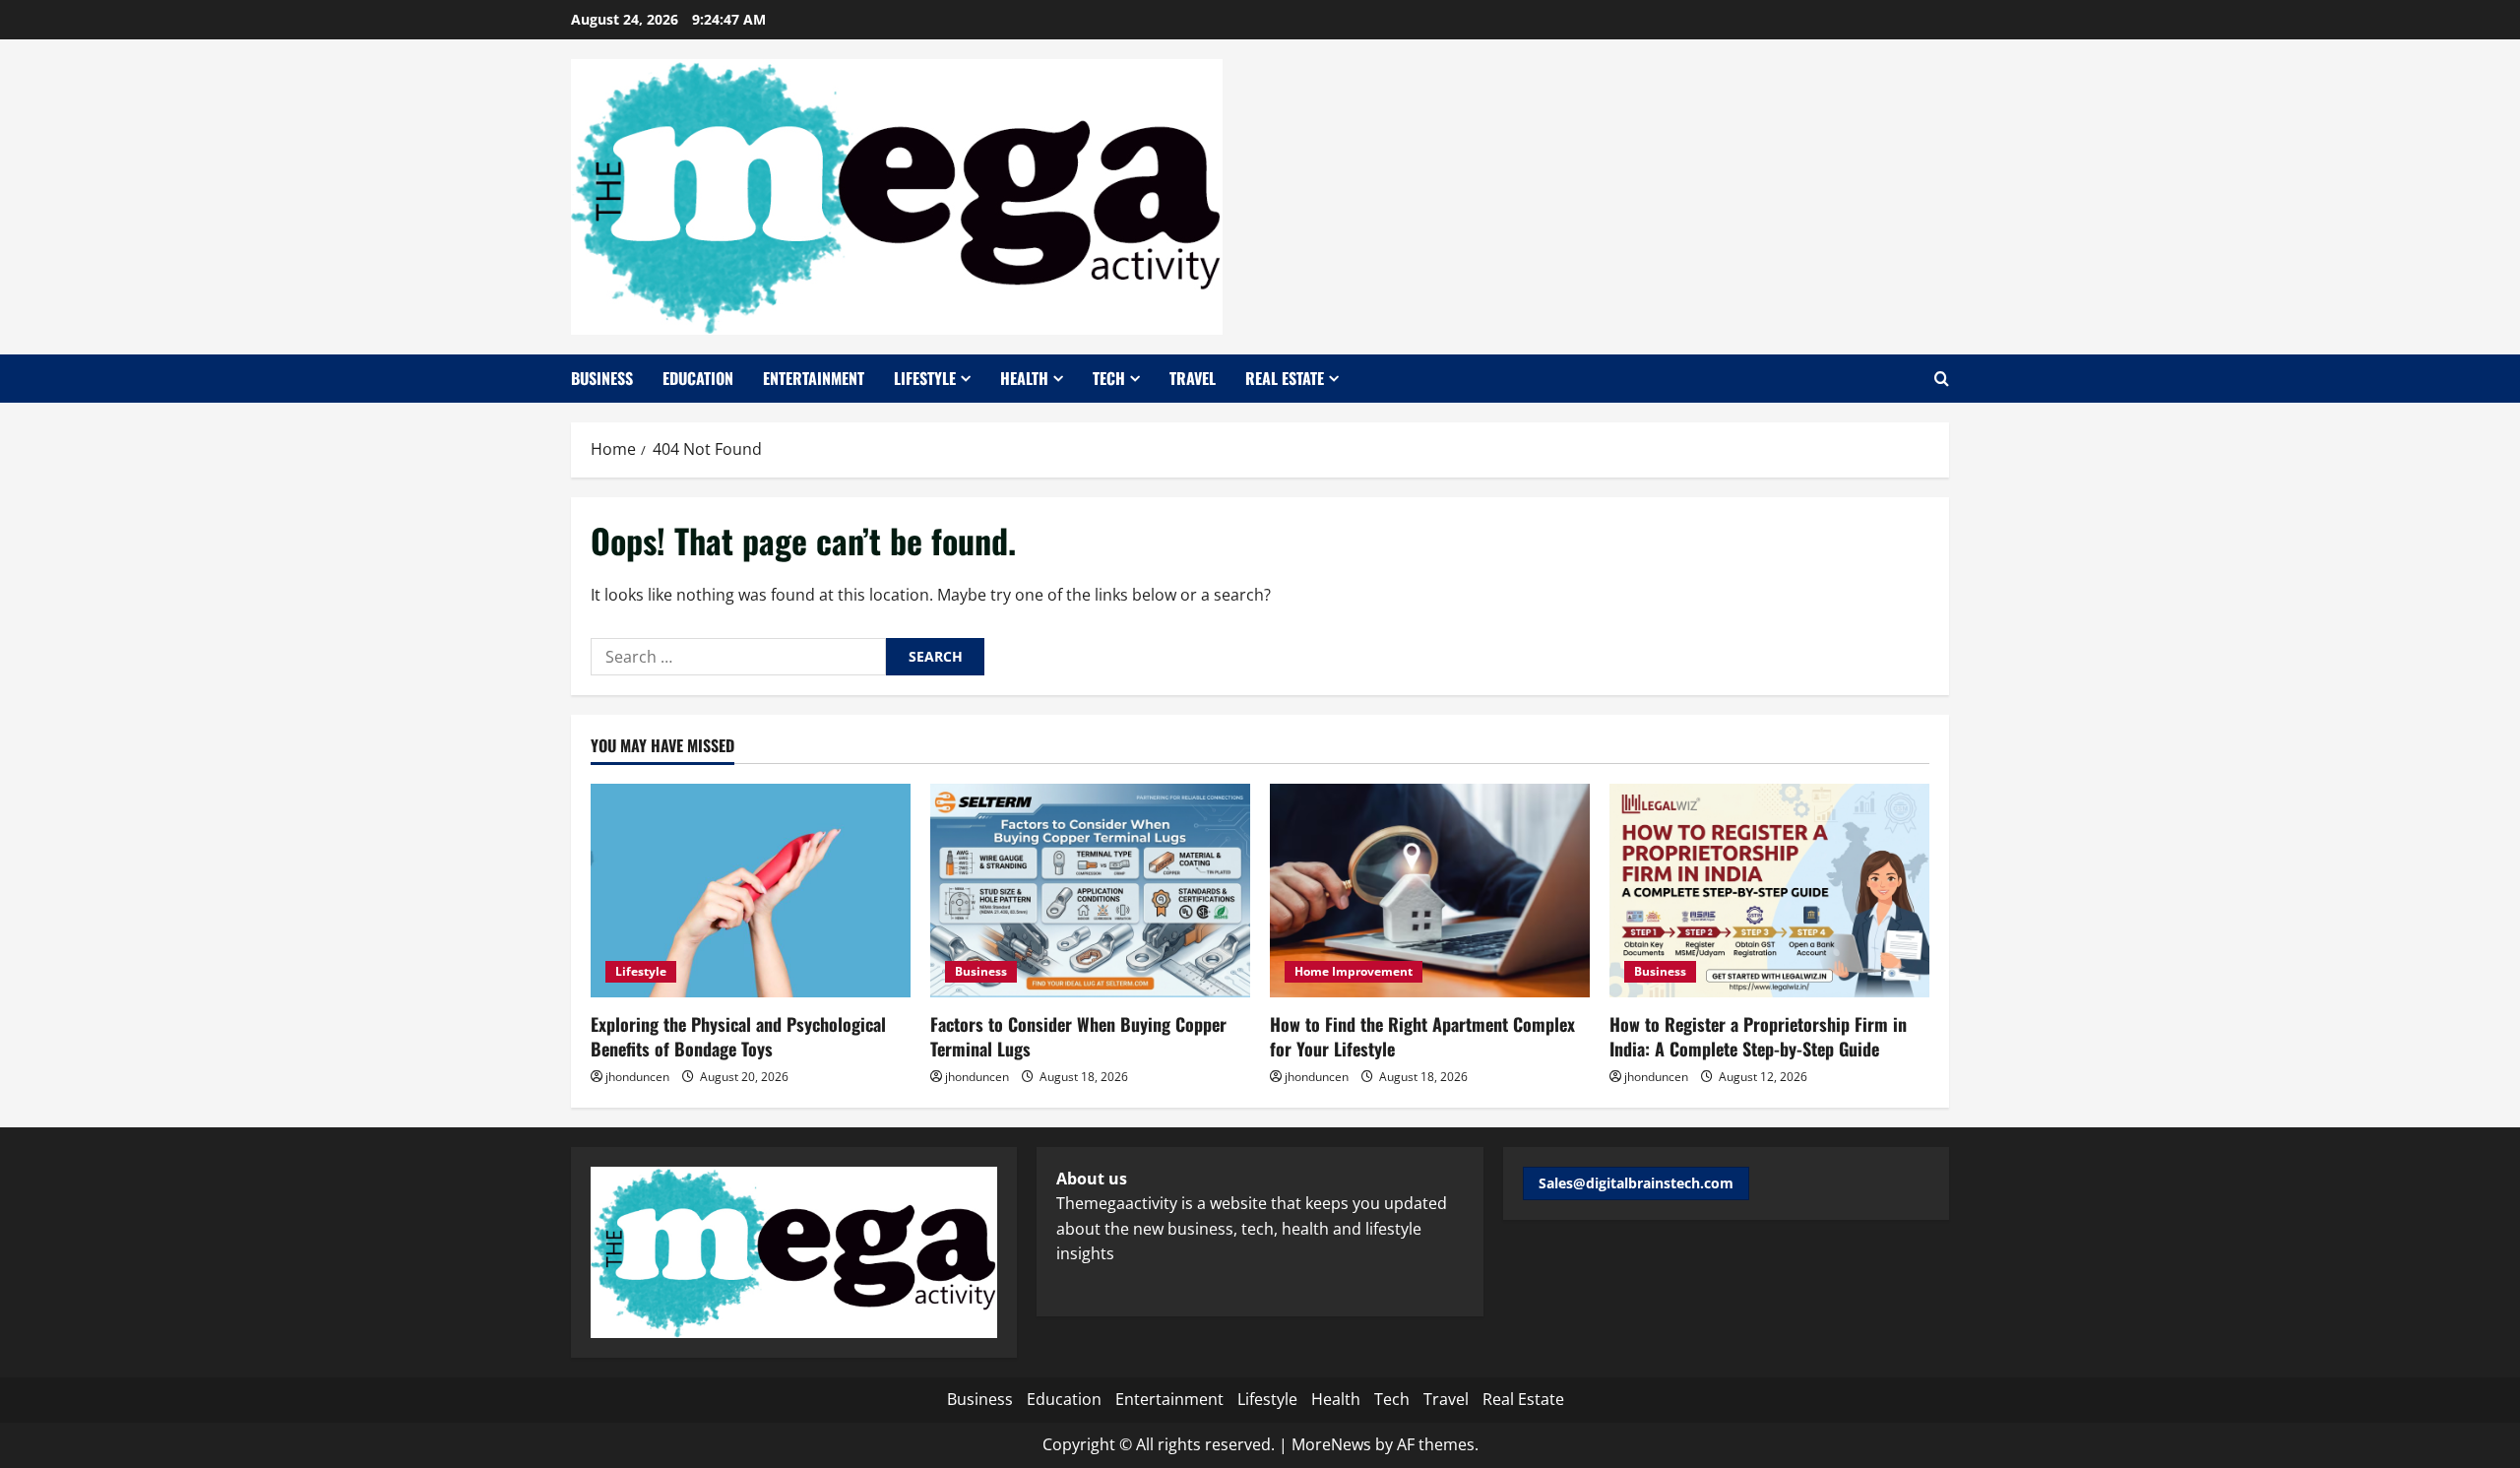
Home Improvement (1354, 971)
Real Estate (1285, 378)
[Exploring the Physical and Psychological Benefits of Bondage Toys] (751, 891)
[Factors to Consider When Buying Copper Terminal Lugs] (1090, 891)
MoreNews (1331, 1444)
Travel (1193, 378)
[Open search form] (1942, 379)
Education (698, 378)
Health (1024, 378)
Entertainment (814, 378)
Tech (1109, 378)
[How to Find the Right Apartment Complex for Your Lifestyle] (1430, 891)
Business (602, 378)
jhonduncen (637, 1077)
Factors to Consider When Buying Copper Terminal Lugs (1078, 1036)
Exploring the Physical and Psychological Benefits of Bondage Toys (738, 1036)
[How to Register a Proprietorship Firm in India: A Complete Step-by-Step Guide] (1769, 891)
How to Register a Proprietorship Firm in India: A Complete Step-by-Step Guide (1758, 1036)
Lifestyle (925, 378)
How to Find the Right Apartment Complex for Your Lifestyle (1422, 1036)
